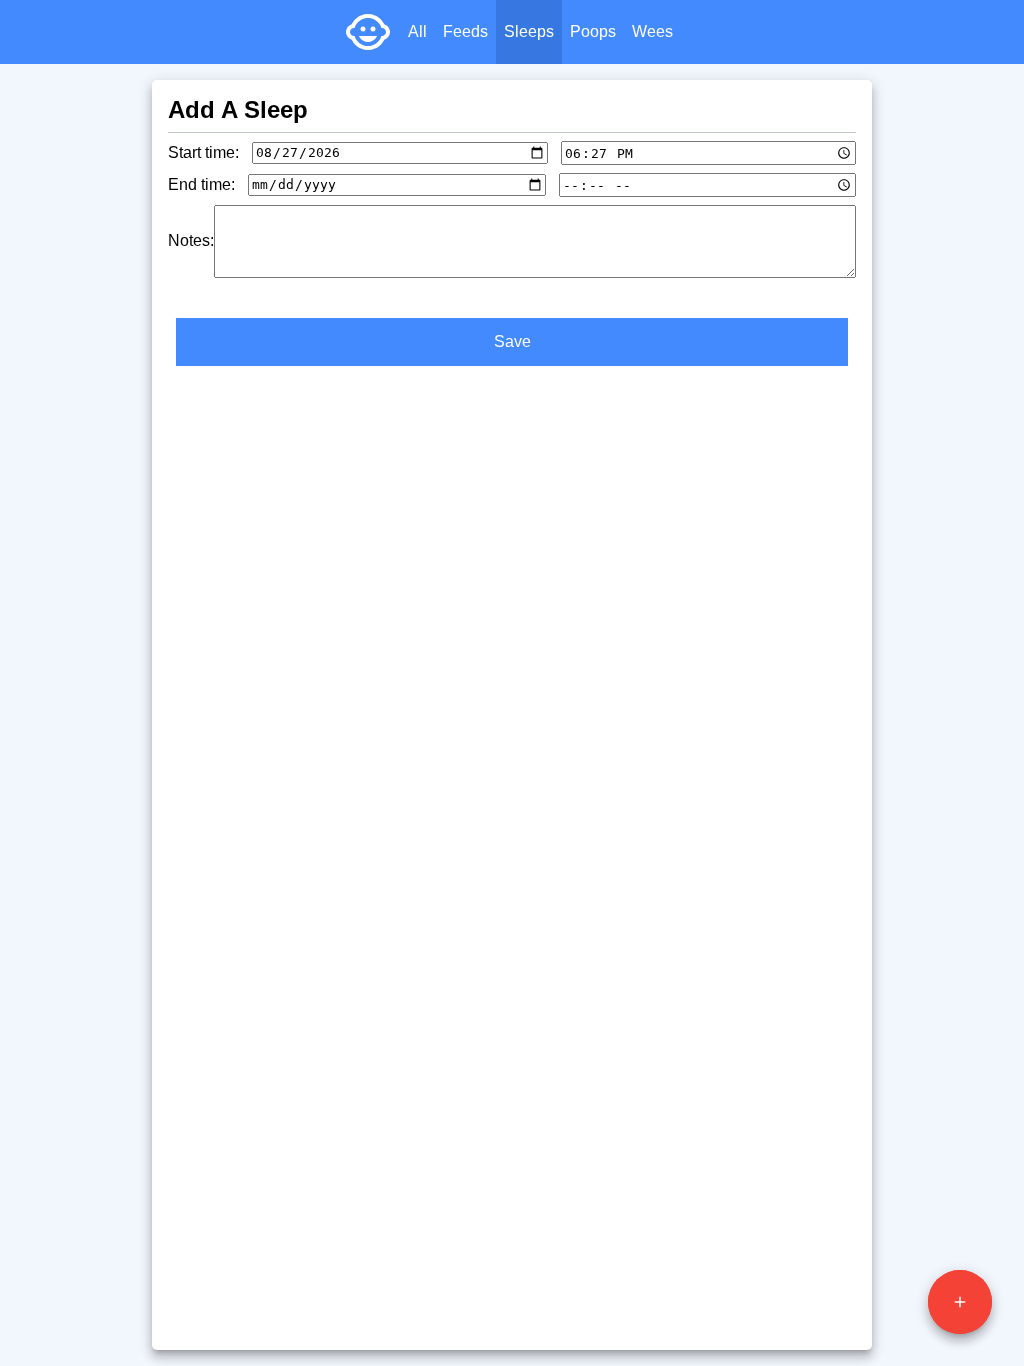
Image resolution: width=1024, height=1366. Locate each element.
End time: (201, 184)
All (417, 31)
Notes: (191, 240)
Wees (652, 31)
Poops (593, 31)
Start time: (203, 152)
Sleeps (529, 31)
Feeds (465, 31)
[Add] (960, 1302)
